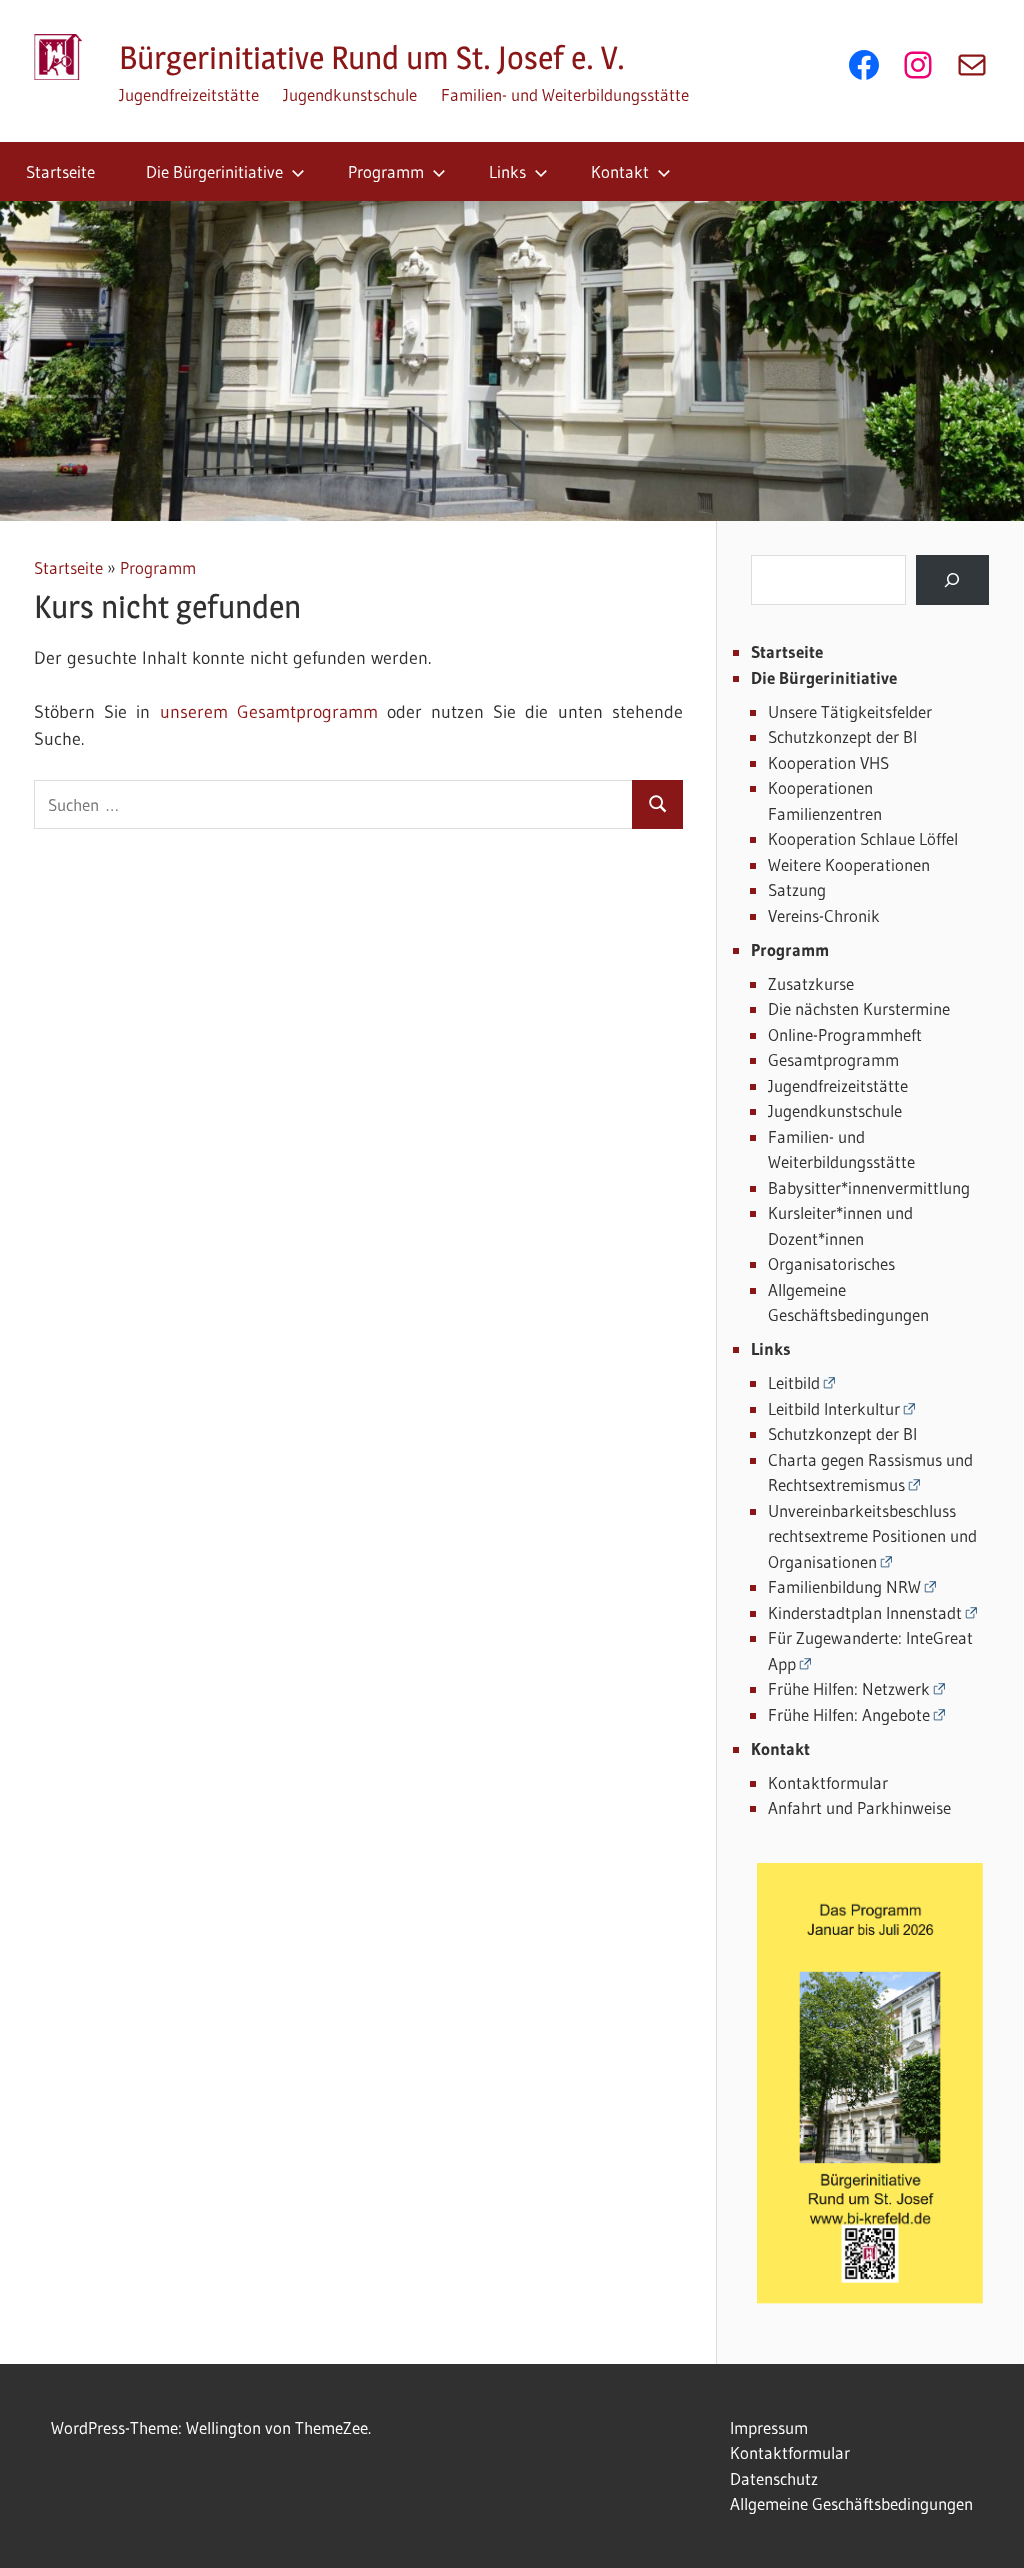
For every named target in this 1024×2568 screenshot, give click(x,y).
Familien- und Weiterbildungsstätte (565, 94)
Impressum (769, 2427)
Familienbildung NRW (844, 1586)
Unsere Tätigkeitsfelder (850, 711)
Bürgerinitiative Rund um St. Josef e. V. (372, 57)
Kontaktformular (828, 1782)
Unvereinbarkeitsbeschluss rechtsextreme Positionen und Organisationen (872, 1536)
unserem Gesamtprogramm (269, 712)
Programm (386, 171)
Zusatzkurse (811, 983)
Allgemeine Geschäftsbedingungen (851, 2503)
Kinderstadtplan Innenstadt (865, 1612)
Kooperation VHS (828, 762)
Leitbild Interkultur (834, 1408)
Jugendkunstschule (350, 94)
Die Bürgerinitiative (214, 171)
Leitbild (794, 1382)
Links (507, 171)
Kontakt (620, 171)
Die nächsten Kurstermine (859, 1008)
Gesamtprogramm (833, 1059)
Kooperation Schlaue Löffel (863, 838)
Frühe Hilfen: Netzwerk (849, 1688)
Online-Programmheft (845, 1034)
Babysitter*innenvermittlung (869, 1187)
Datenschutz (774, 2478)
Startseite (60, 171)
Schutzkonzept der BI (842, 736)
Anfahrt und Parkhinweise (859, 1807)
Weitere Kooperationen (849, 864)
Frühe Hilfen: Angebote (849, 1714)
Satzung (797, 889)
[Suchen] (952, 580)
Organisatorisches (831, 1263)
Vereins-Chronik (824, 915)
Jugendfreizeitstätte (189, 94)
